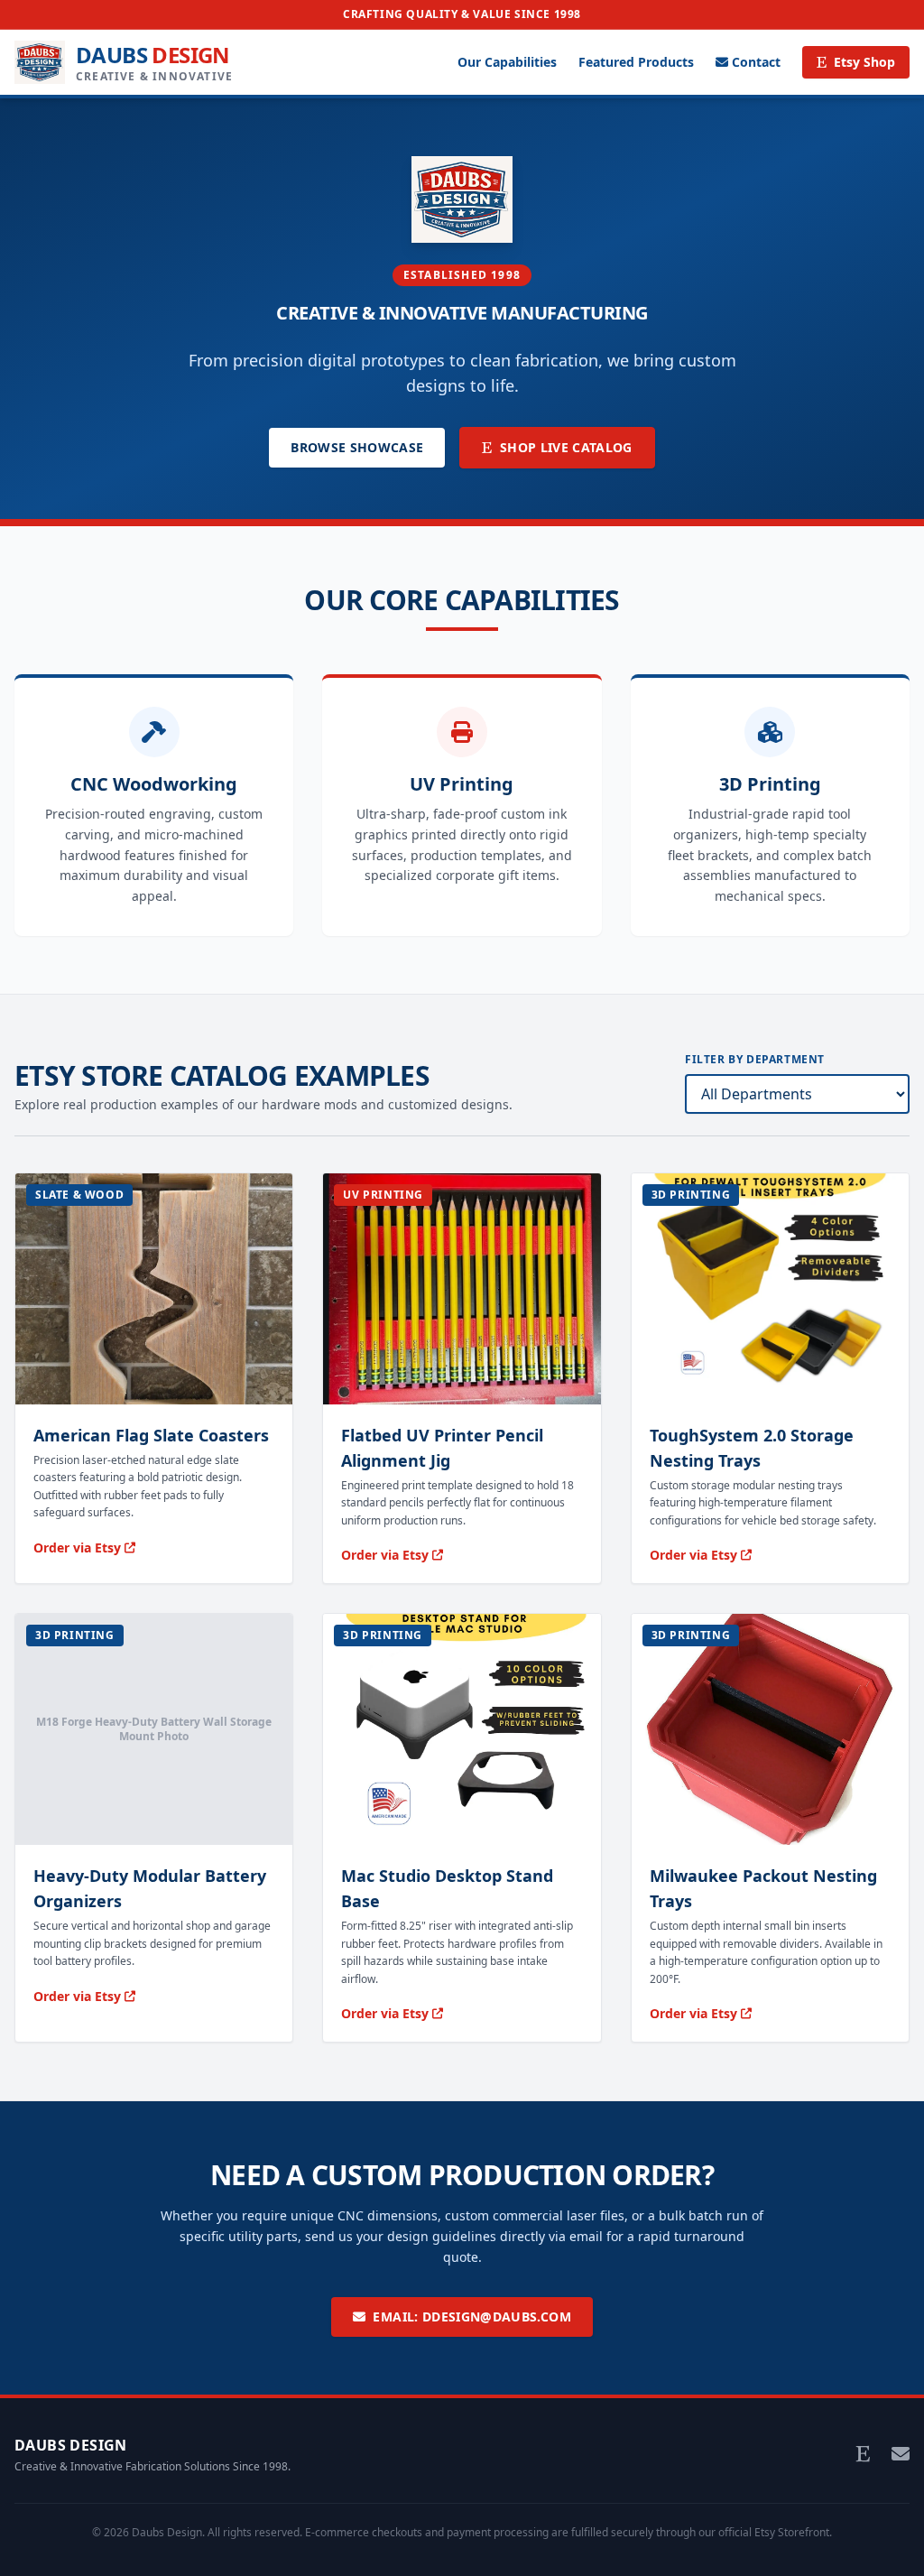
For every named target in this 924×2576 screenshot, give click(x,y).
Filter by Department (755, 1060)
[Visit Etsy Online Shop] (863, 2454)
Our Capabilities (507, 62)
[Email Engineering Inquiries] (901, 2454)
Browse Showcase (357, 447)
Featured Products (636, 62)
